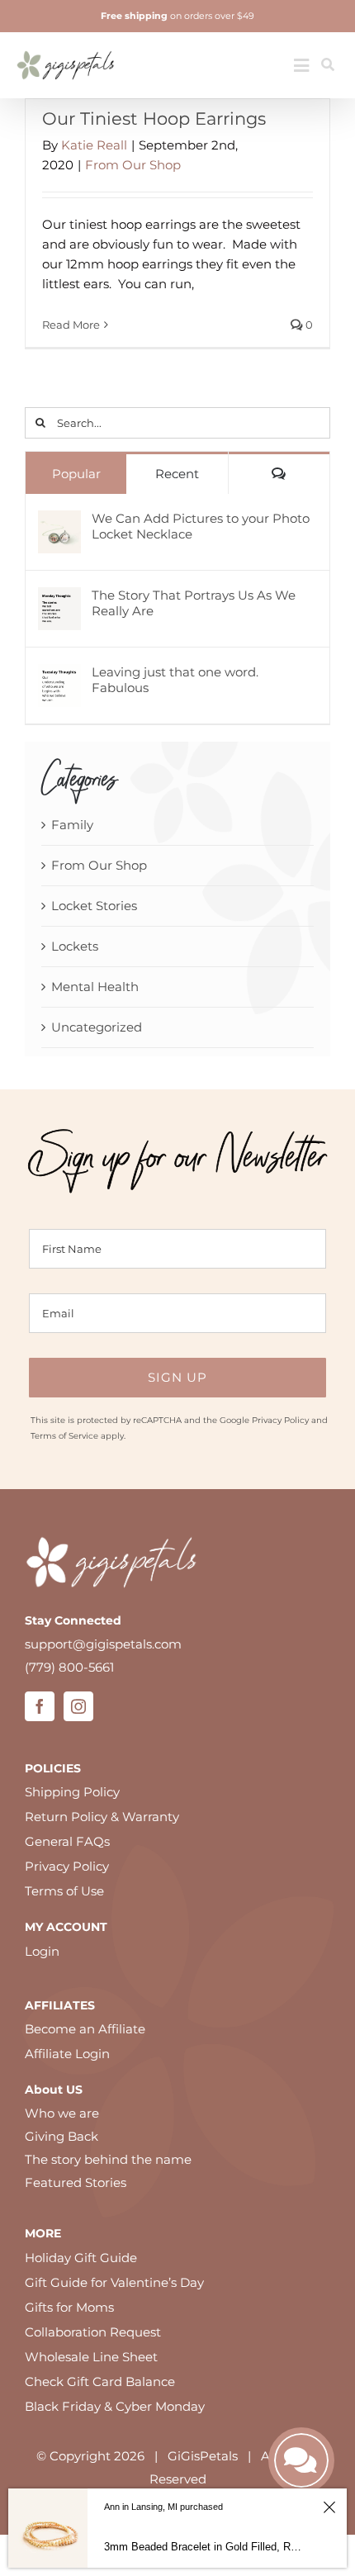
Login (42, 1951)
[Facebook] (40, 1706)
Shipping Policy (72, 1792)
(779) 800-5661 (69, 1667)
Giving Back (62, 2136)
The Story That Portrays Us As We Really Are (194, 603)
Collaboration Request (93, 2332)
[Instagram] (78, 1706)
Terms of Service (64, 1436)
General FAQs (67, 1841)
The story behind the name (108, 2159)
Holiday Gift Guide (81, 2258)
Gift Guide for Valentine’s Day (114, 2282)
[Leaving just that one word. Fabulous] (59, 675)
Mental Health (95, 987)
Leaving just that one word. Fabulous (175, 680)
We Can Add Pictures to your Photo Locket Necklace (201, 526)
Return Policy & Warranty (102, 1817)
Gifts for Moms (69, 2307)
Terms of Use (64, 1891)
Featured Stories (76, 2182)
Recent (177, 474)
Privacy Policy (280, 1420)
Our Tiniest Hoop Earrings (154, 119)
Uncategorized (97, 1027)
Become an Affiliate (85, 2029)
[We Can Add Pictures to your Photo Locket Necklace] (59, 522)
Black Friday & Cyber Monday (115, 2406)
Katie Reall (94, 145)
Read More (71, 325)
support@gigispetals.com (103, 1644)
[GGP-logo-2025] (66, 45)
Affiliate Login (67, 2054)
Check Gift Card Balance (100, 2381)
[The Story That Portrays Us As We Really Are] (59, 598)
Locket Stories (94, 906)
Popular (76, 474)
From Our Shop (133, 165)
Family (72, 825)
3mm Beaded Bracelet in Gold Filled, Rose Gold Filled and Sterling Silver (204, 2547)
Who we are (62, 2113)
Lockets (75, 946)
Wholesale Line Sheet (91, 2357)
